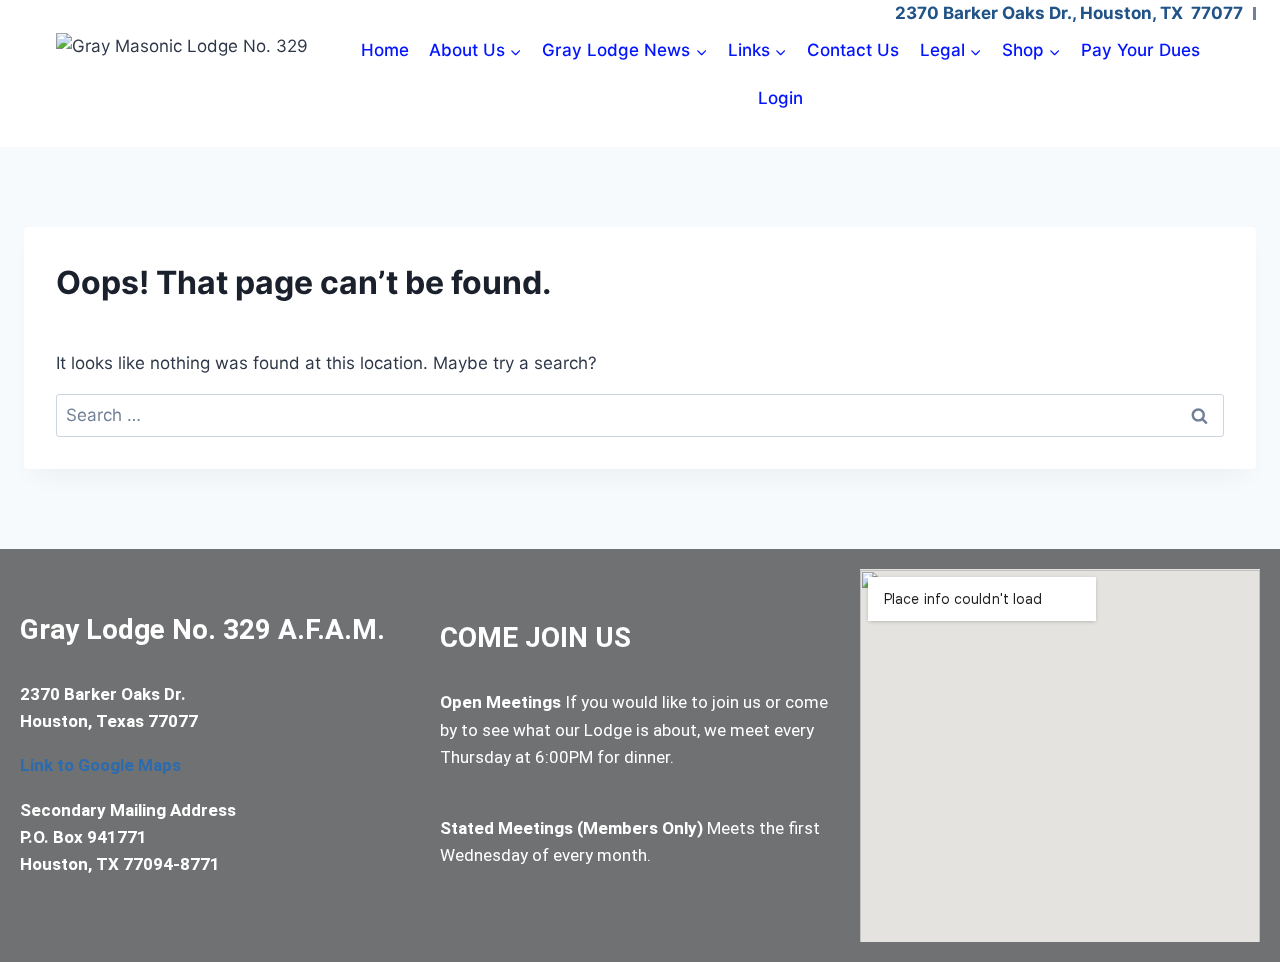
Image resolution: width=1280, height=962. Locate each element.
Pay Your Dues (1140, 50)
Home (385, 50)
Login (780, 98)
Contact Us (853, 50)
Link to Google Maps (100, 765)
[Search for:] (640, 415)
